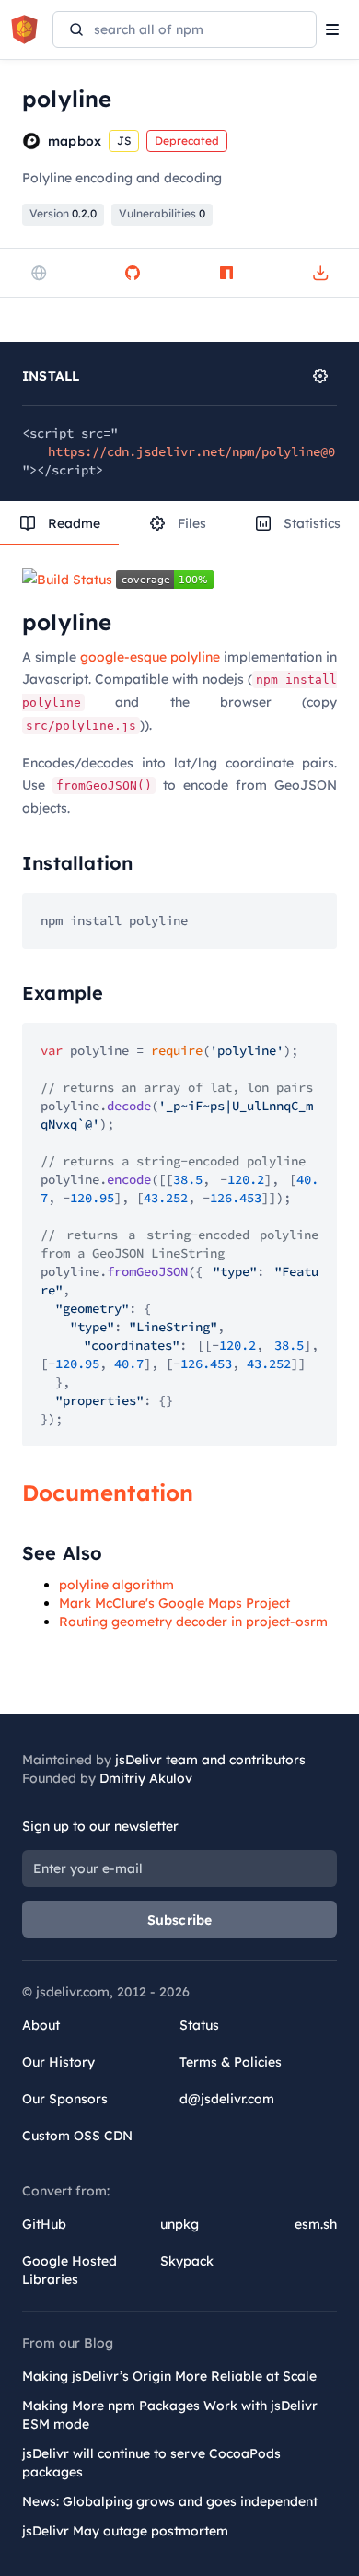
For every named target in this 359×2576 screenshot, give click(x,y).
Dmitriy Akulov (146, 1778)
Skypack (187, 2261)
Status (199, 2025)
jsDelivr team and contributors (210, 1760)
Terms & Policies (231, 2062)
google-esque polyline (150, 657)
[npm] (226, 273)
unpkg (179, 2224)
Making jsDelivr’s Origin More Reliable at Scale (169, 2376)
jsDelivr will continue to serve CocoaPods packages (151, 2463)
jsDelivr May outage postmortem (125, 2531)
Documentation (108, 1493)
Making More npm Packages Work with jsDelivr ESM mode (170, 2415)
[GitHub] (133, 273)
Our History (58, 2062)
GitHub (44, 2224)
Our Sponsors (65, 2099)
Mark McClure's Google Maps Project (174, 1603)
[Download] (320, 273)
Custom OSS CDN (77, 2136)
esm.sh (316, 2224)
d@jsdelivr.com (227, 2099)
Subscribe (180, 1920)
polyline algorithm (116, 1585)
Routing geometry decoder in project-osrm (193, 1622)
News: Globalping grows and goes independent (170, 2501)
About (41, 2025)
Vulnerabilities (162, 213)
